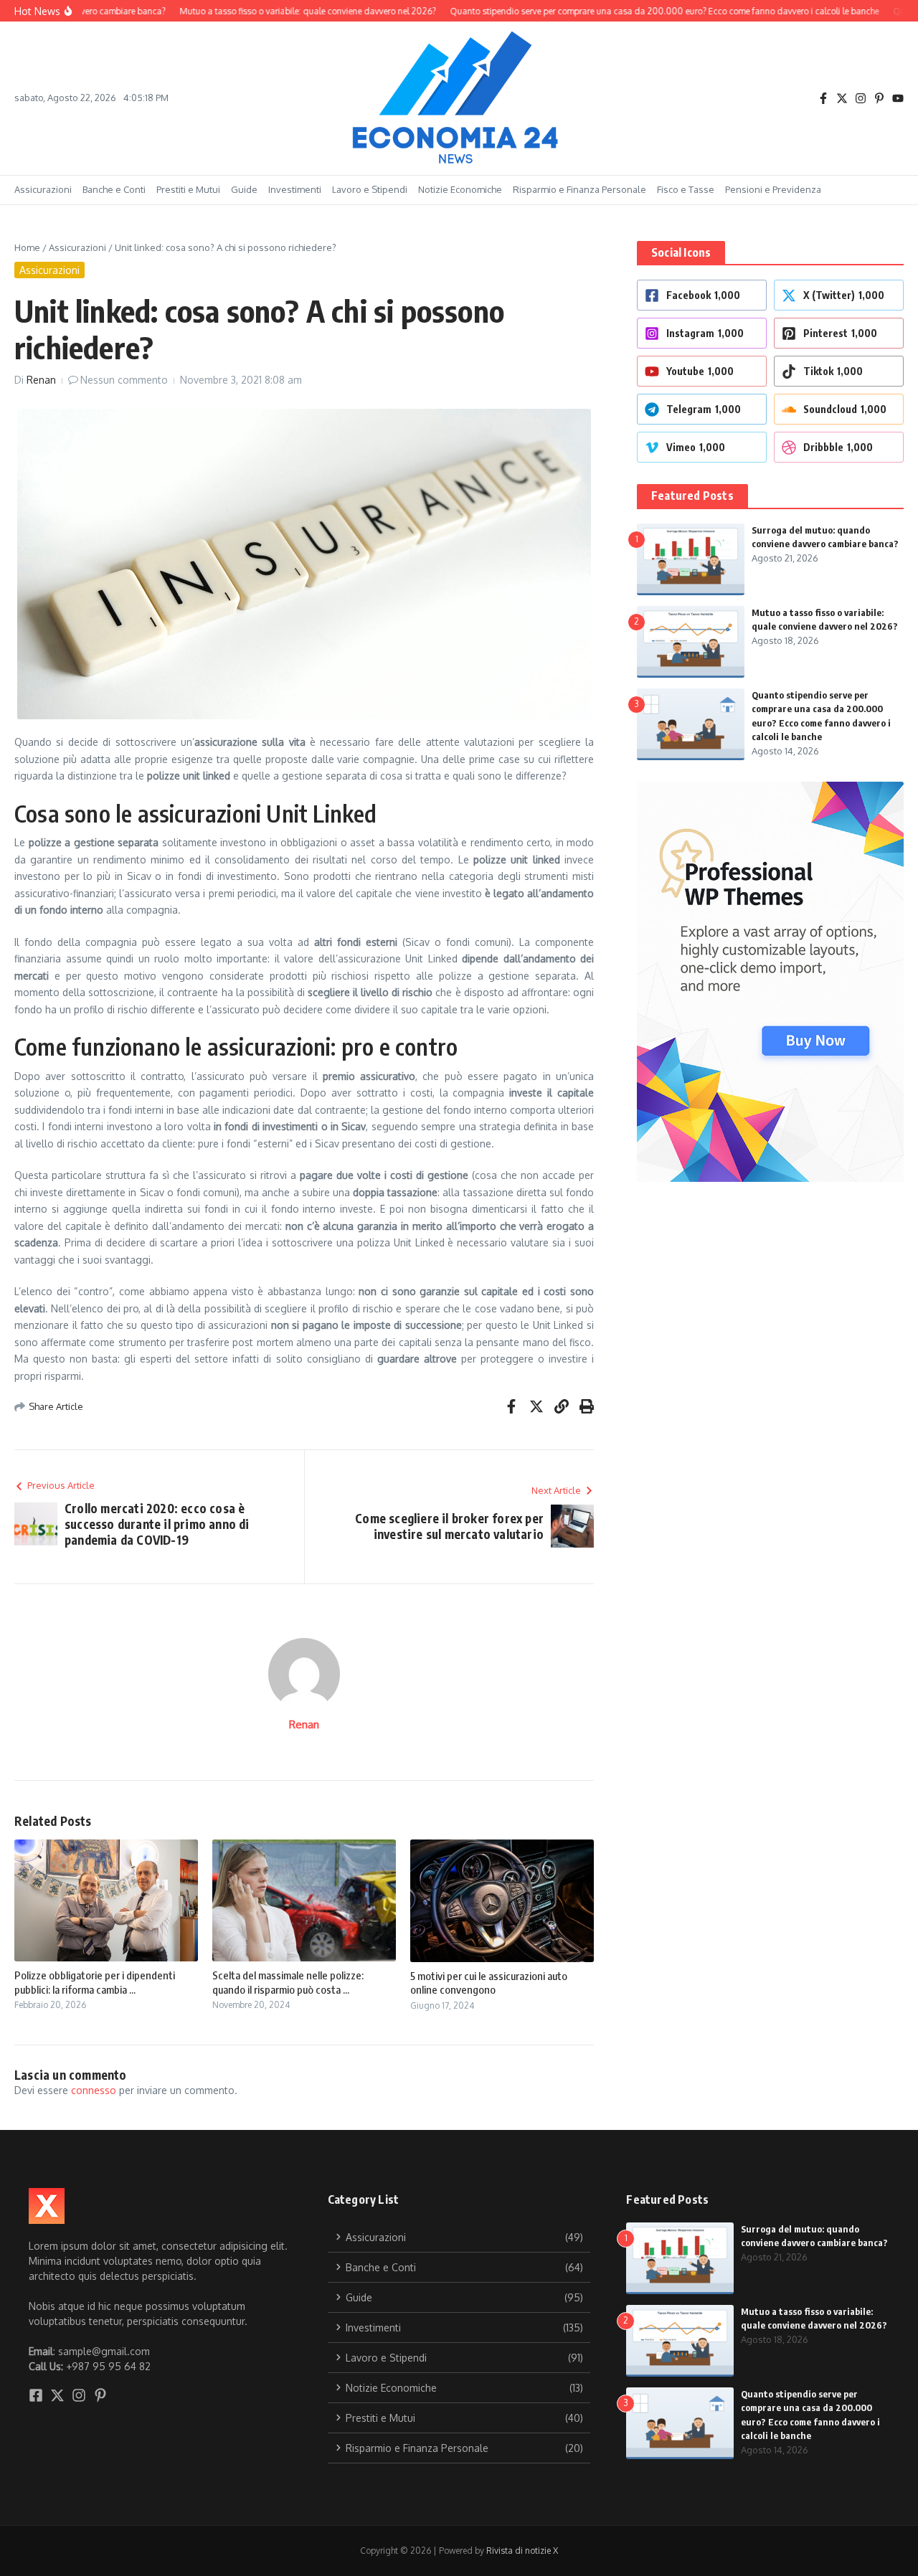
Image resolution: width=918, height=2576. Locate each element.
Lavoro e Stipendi (370, 189)
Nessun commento (124, 380)
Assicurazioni (43, 189)
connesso (94, 2090)
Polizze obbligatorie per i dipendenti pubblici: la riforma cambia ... (95, 1982)
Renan (41, 380)
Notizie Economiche (460, 189)
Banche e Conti (114, 189)
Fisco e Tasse (686, 189)
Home (27, 247)
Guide (244, 189)
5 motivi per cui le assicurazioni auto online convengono (489, 1983)
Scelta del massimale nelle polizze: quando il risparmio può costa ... (288, 1982)
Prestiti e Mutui (188, 189)
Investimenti (295, 189)
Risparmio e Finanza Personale (579, 189)
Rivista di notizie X (522, 2551)
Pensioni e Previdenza (773, 189)
